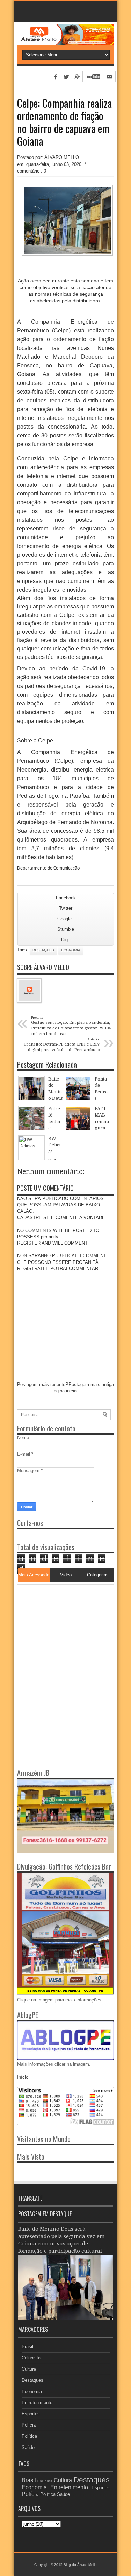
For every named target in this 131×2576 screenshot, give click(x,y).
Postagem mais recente (41, 1384)
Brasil (27, 2347)
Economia (71, 950)
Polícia (29, 2425)
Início (23, 2077)
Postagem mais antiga (91, 1384)
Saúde (28, 2447)
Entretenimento (37, 2403)
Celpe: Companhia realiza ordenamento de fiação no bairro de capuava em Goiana (64, 122)
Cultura (29, 2369)
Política (29, 2436)
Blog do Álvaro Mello (80, 2565)
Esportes (31, 2414)
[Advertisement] (61, 1628)
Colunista (31, 2358)
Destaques (43, 950)
